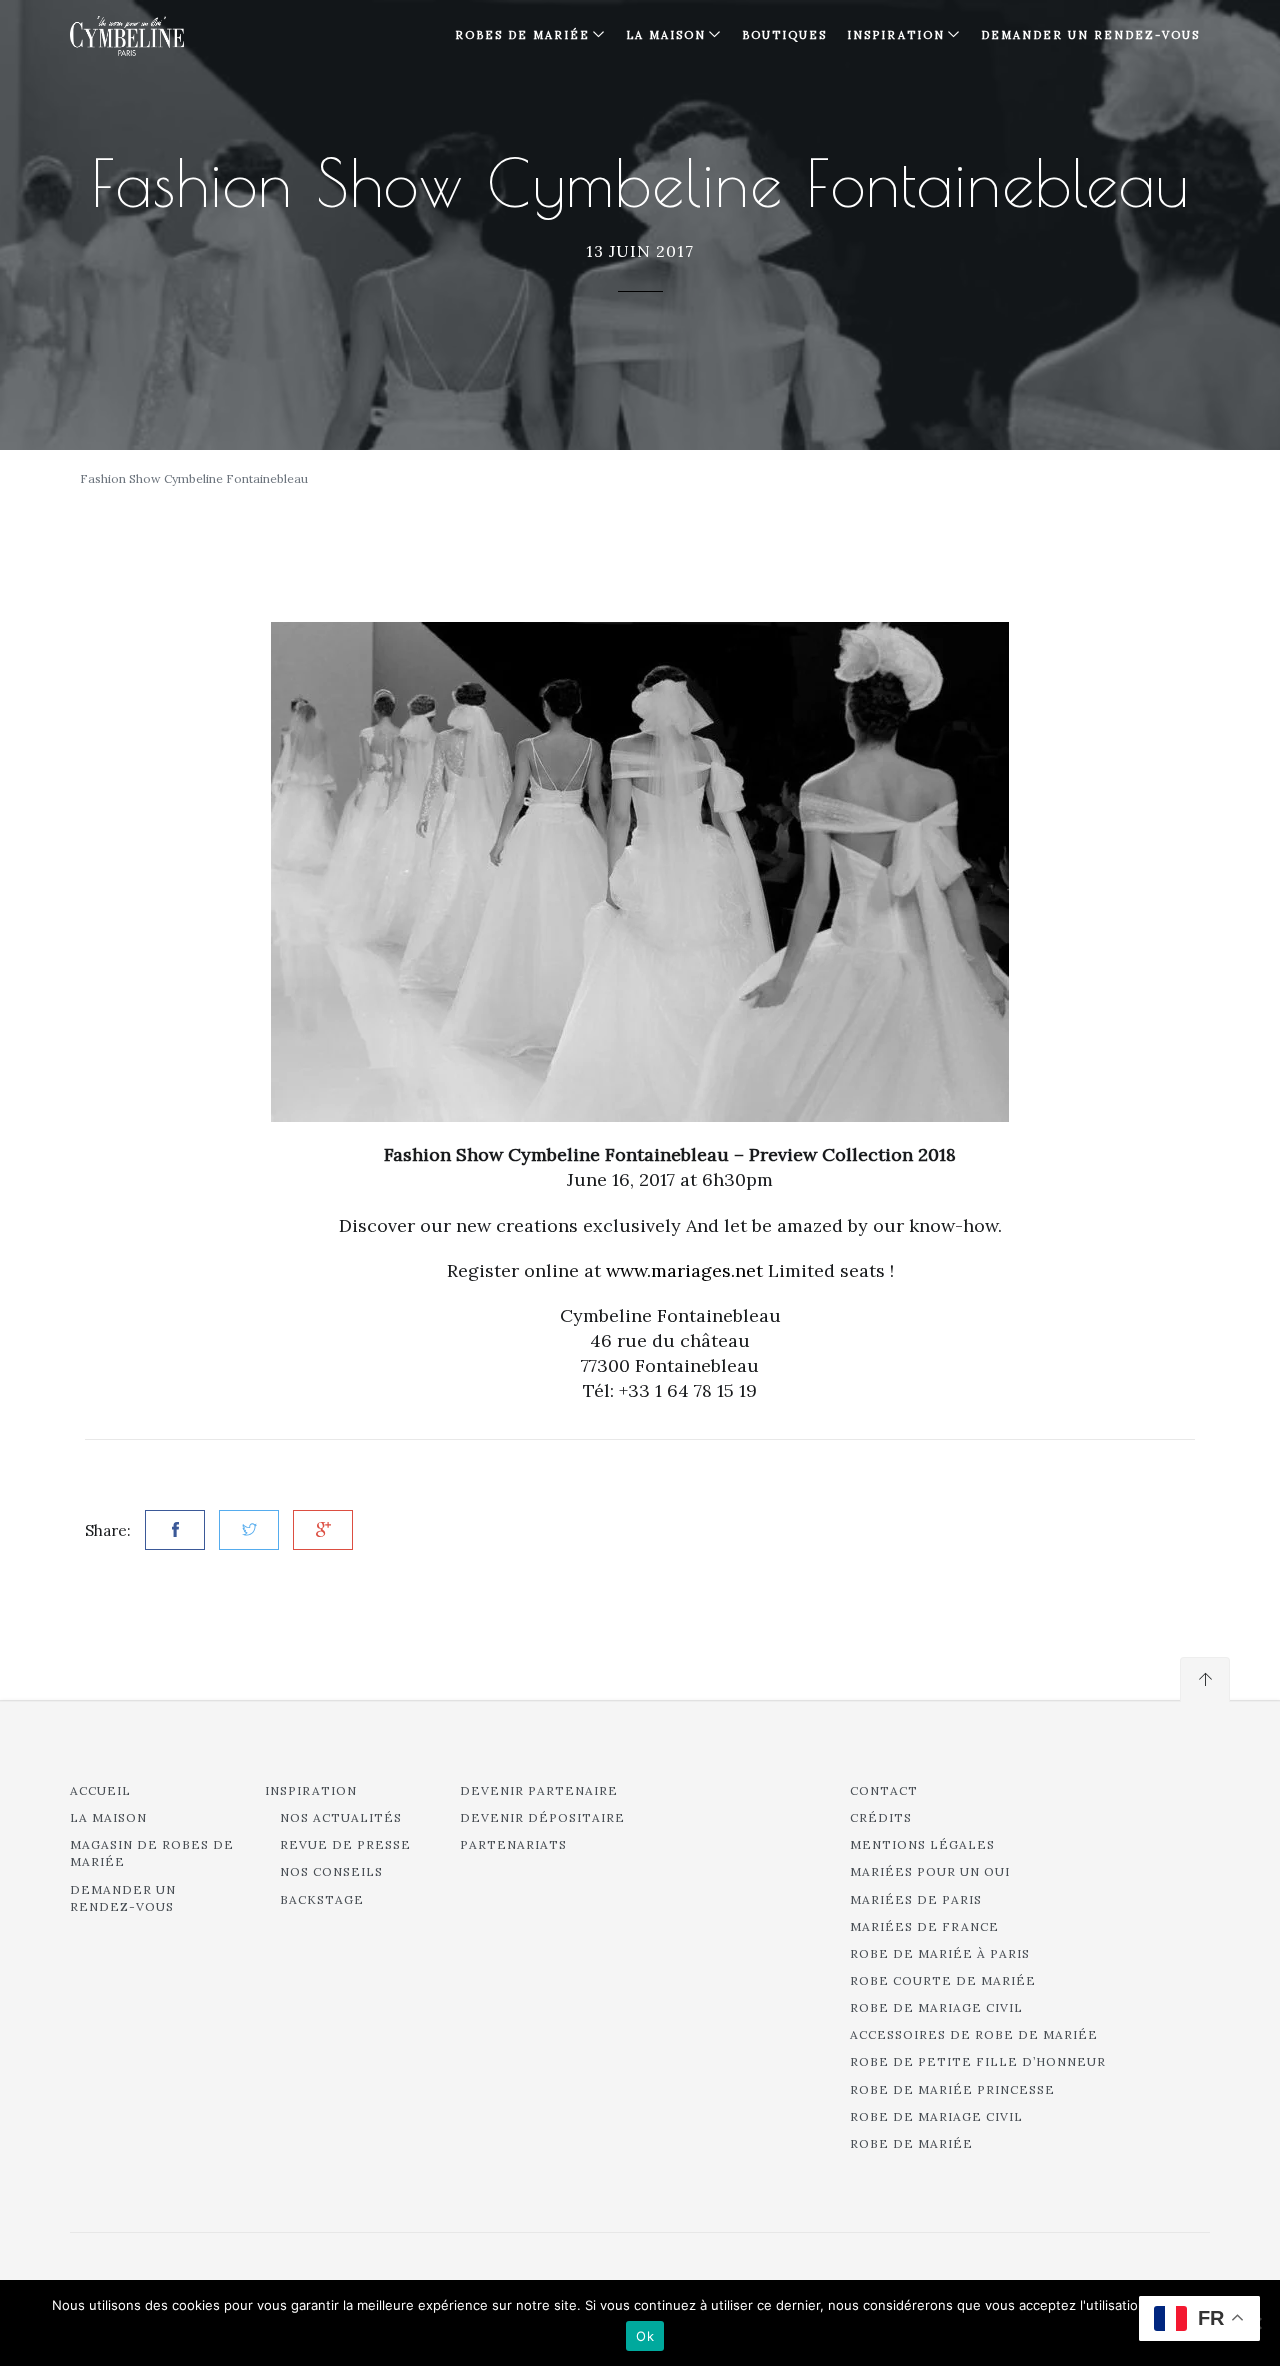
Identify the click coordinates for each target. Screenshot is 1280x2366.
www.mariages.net (684, 1270)
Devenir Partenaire (539, 1790)
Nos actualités (341, 1817)
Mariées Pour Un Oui (930, 1871)
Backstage (322, 1899)
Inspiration (311, 1790)
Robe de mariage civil (936, 2007)
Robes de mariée (522, 35)
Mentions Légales (922, 1844)
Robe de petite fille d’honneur (978, 2061)
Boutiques (784, 35)
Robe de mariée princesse (952, 2089)
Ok (645, 2336)
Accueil (100, 1790)
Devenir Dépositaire (542, 1817)
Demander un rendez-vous (1090, 35)
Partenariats (513, 1844)
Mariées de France (924, 1926)
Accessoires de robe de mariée (974, 2034)
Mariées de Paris (916, 1899)
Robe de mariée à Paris (940, 1953)
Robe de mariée (911, 2143)
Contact (884, 1790)
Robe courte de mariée (943, 1980)
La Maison (666, 35)
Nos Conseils (331, 1871)
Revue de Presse (345, 1844)
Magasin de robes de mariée (152, 1853)
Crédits (881, 1817)
